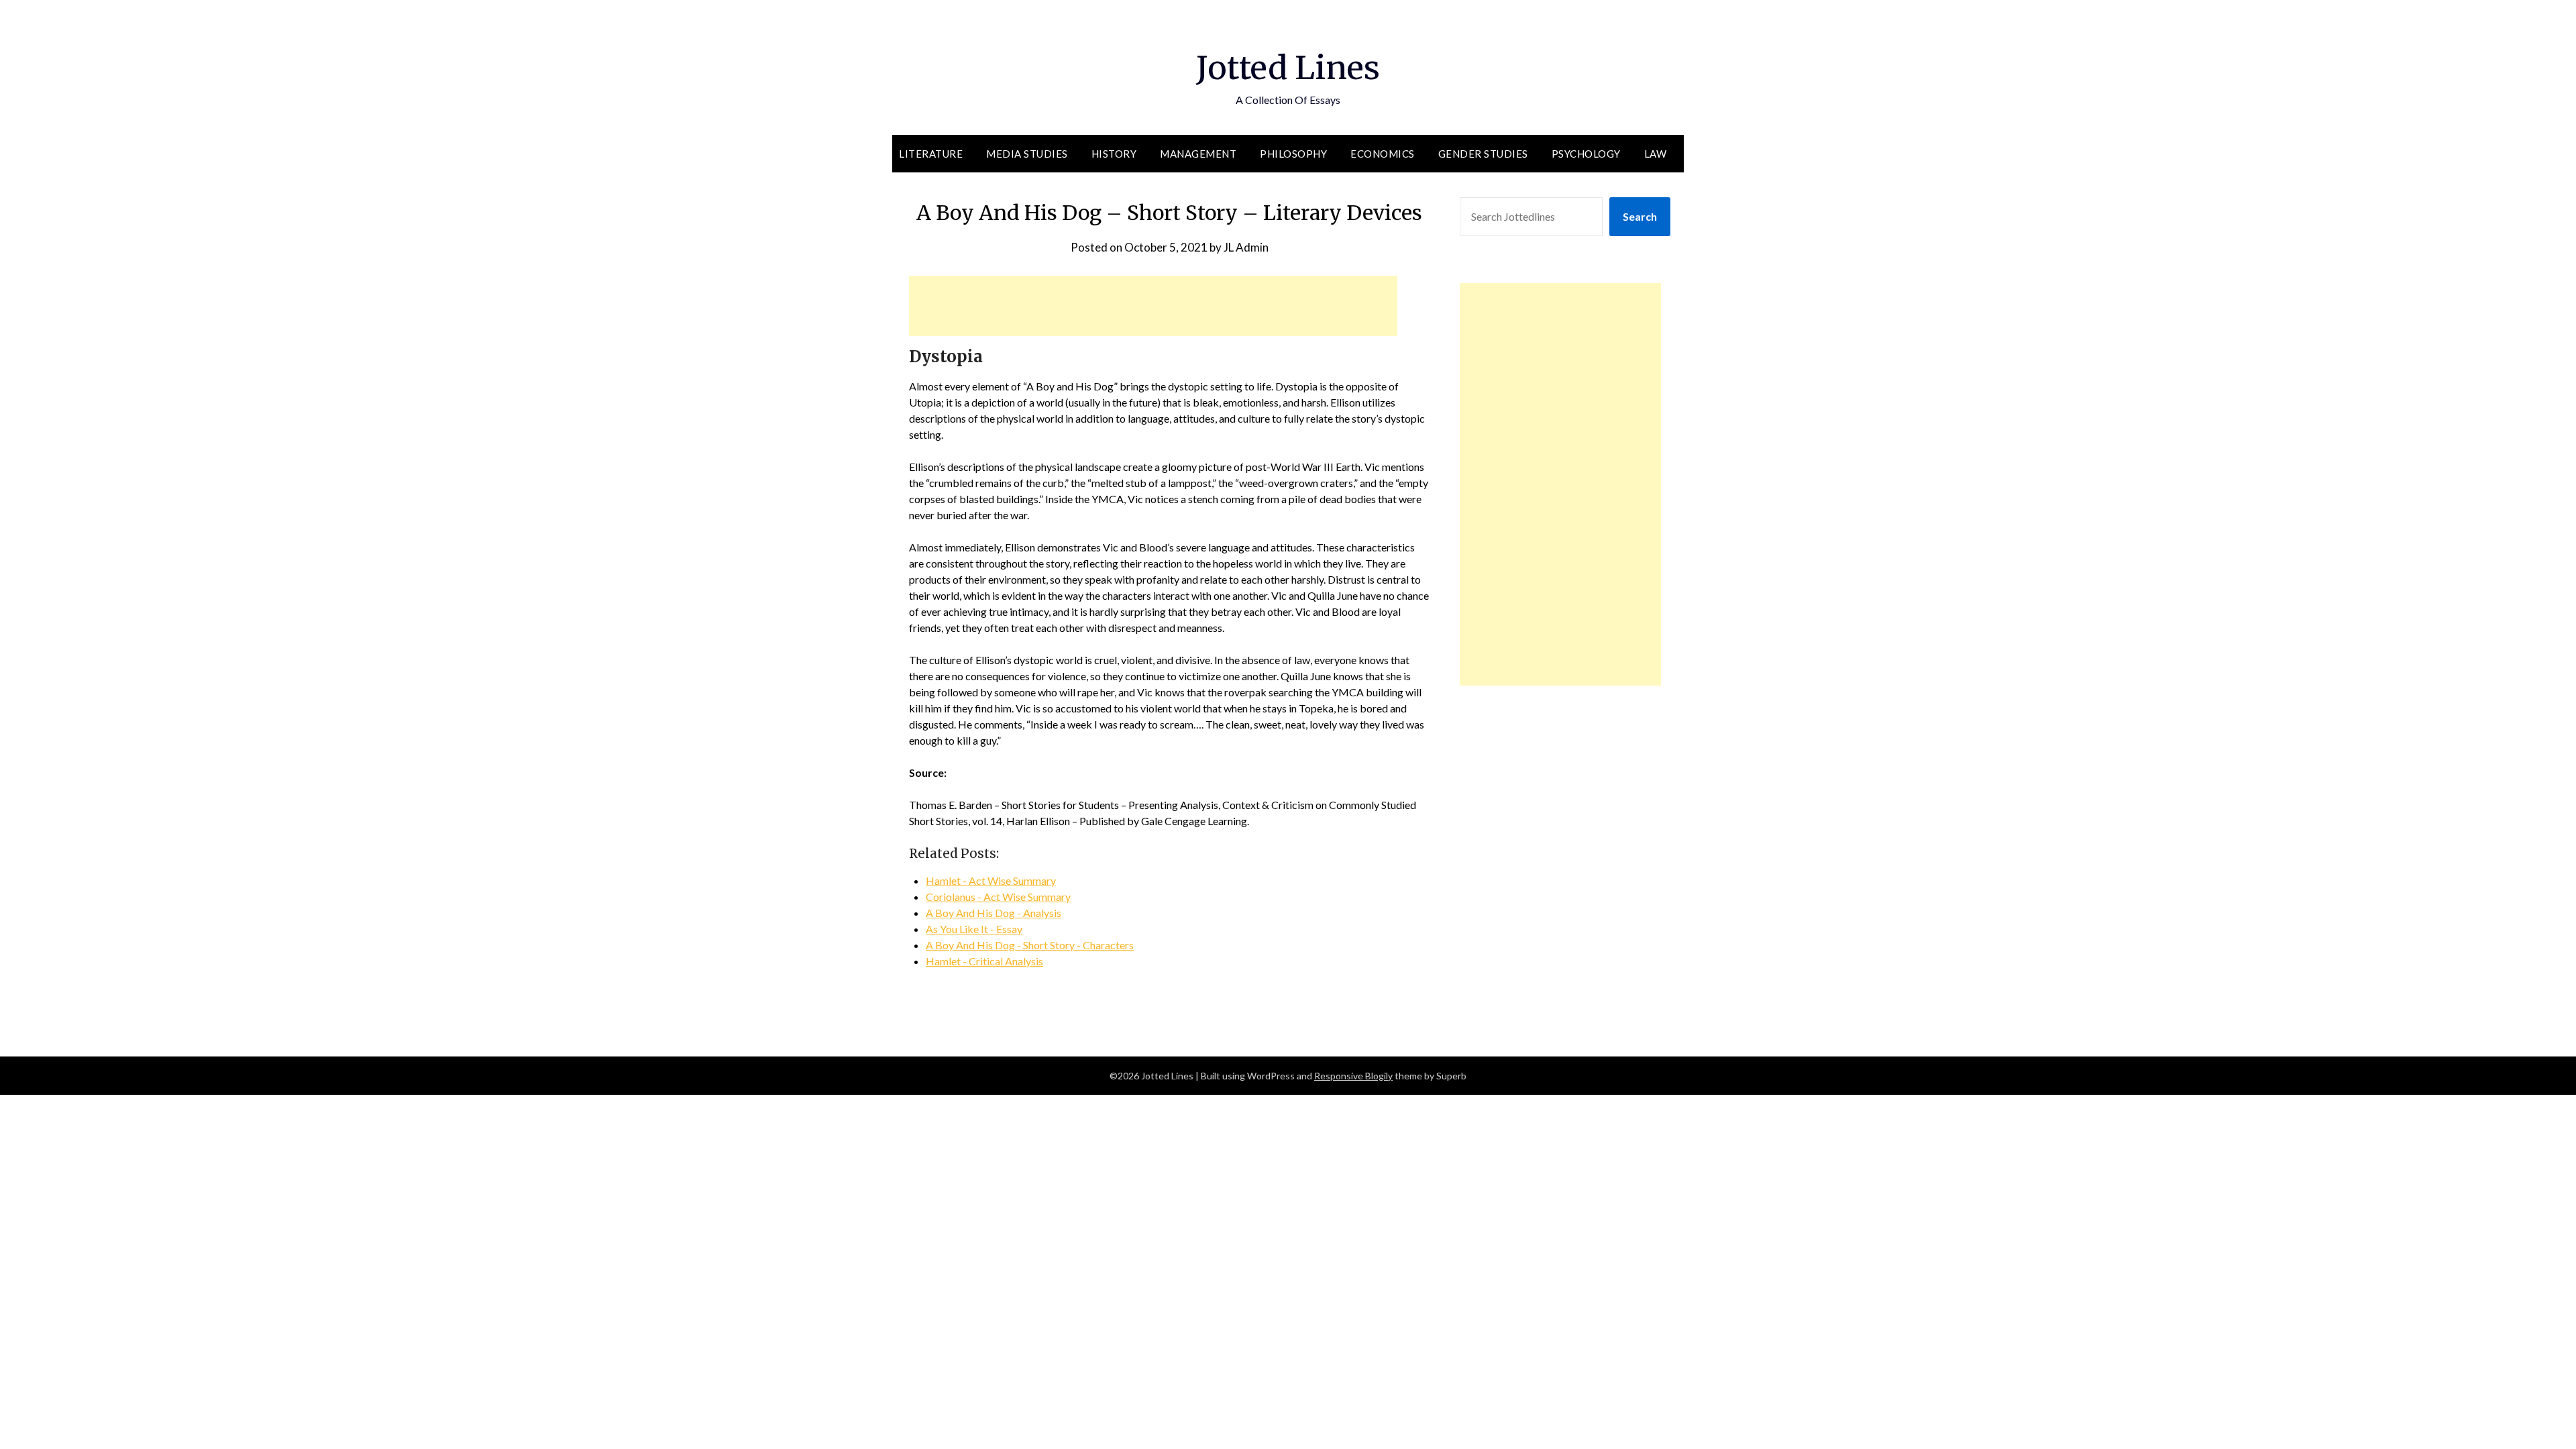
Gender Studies (1483, 154)
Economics (1383, 154)
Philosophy (1293, 154)
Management (1198, 154)
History (1114, 154)
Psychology (1586, 154)
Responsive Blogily (1353, 1076)
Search (1640, 216)
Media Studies (1027, 154)
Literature (931, 154)
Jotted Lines (1288, 68)
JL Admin (1246, 247)
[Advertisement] (1153, 306)
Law (1656, 154)
